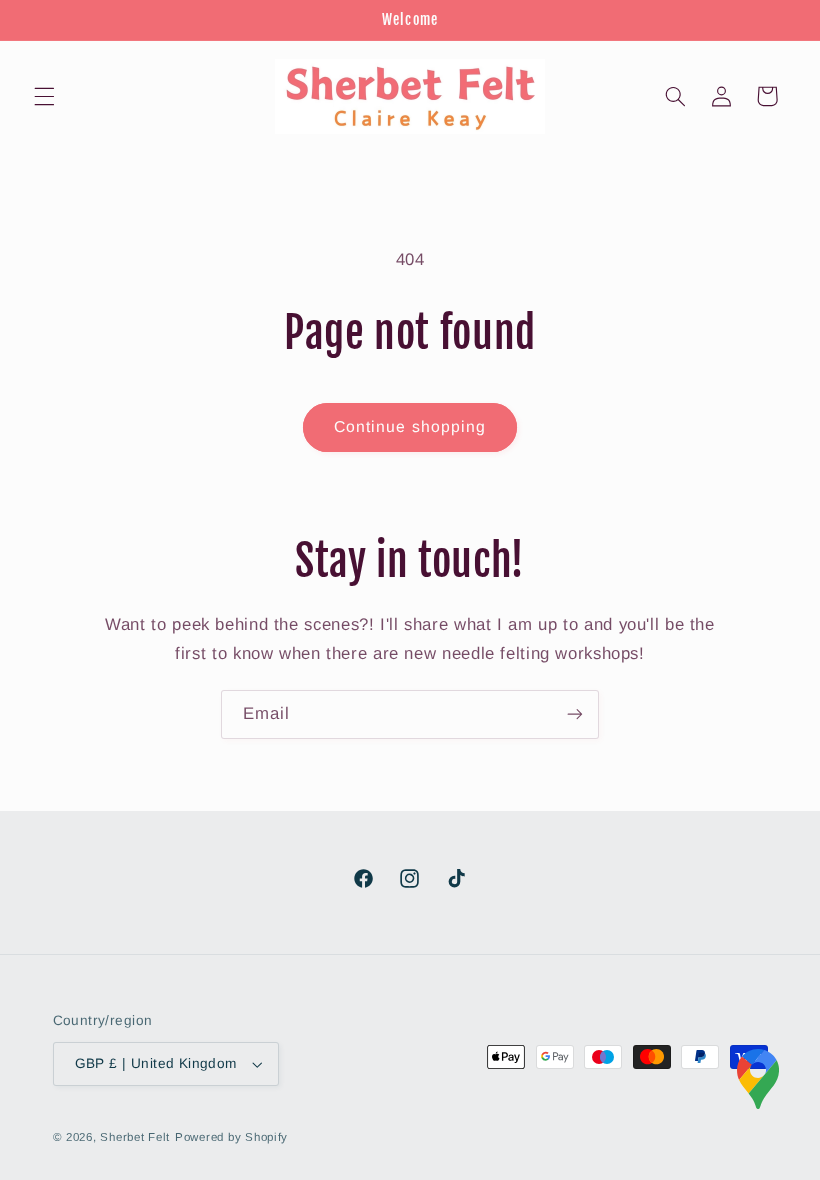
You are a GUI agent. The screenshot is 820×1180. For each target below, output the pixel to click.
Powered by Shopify (231, 1137)
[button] (44, 96)
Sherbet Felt (135, 1137)
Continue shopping (410, 426)
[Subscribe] (575, 714)
